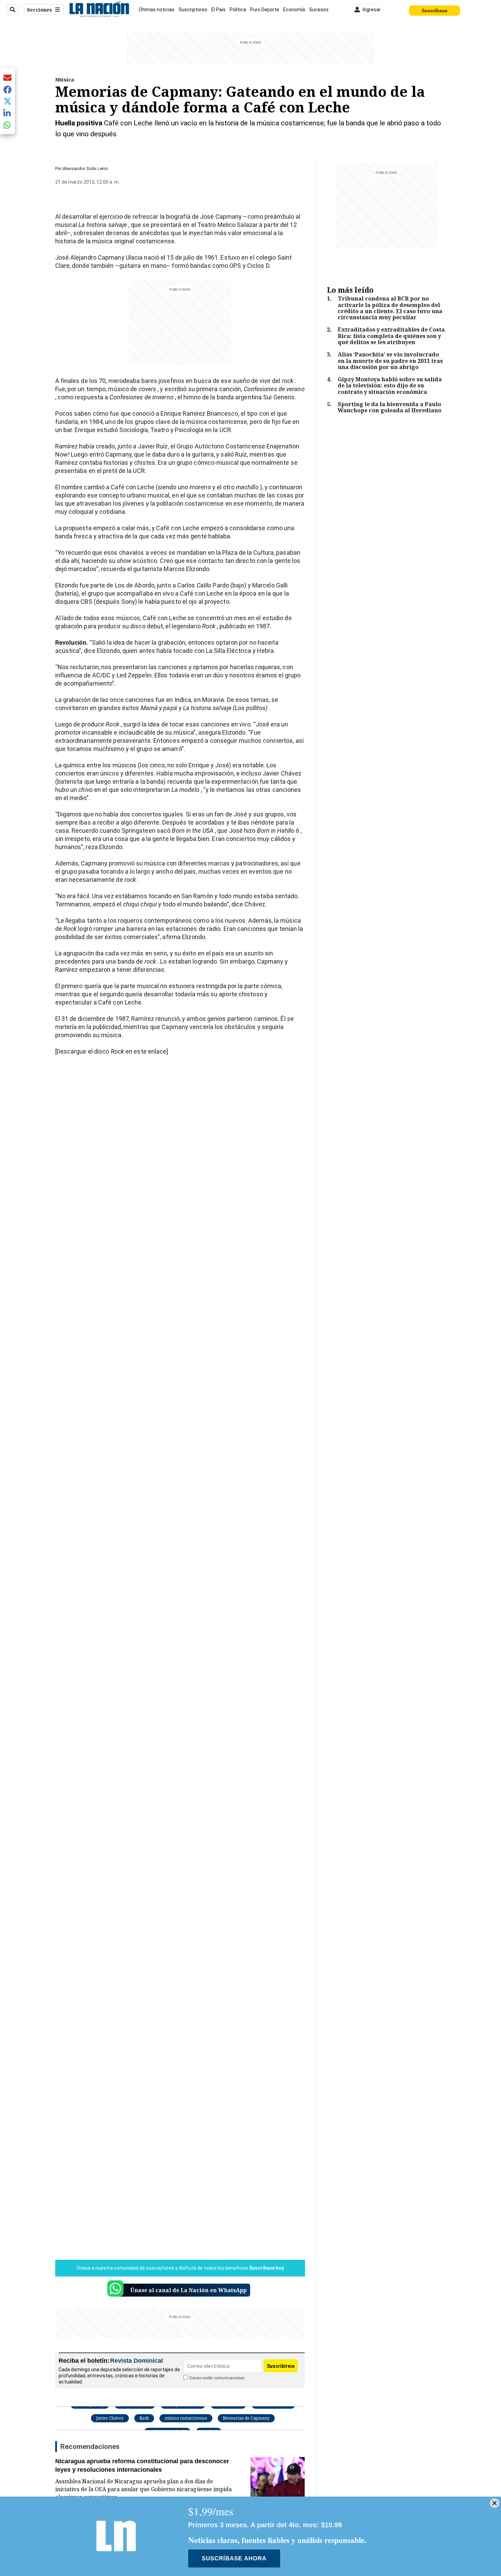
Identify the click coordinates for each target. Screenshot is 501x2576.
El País (218, 10)
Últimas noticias (157, 10)
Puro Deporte (265, 10)
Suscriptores (193, 10)
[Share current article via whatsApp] (7, 125)
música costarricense (186, 2418)
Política (238, 10)
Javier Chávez (110, 2418)
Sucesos (319, 10)
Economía (294, 10)
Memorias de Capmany (246, 2418)
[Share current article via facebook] (7, 89)
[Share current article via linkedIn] (7, 113)
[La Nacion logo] (99, 10)
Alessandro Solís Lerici (85, 168)
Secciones (40, 10)
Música (65, 79)
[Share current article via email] (7, 78)
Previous (75, 202)
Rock (144, 2418)
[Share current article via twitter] (7, 101)
